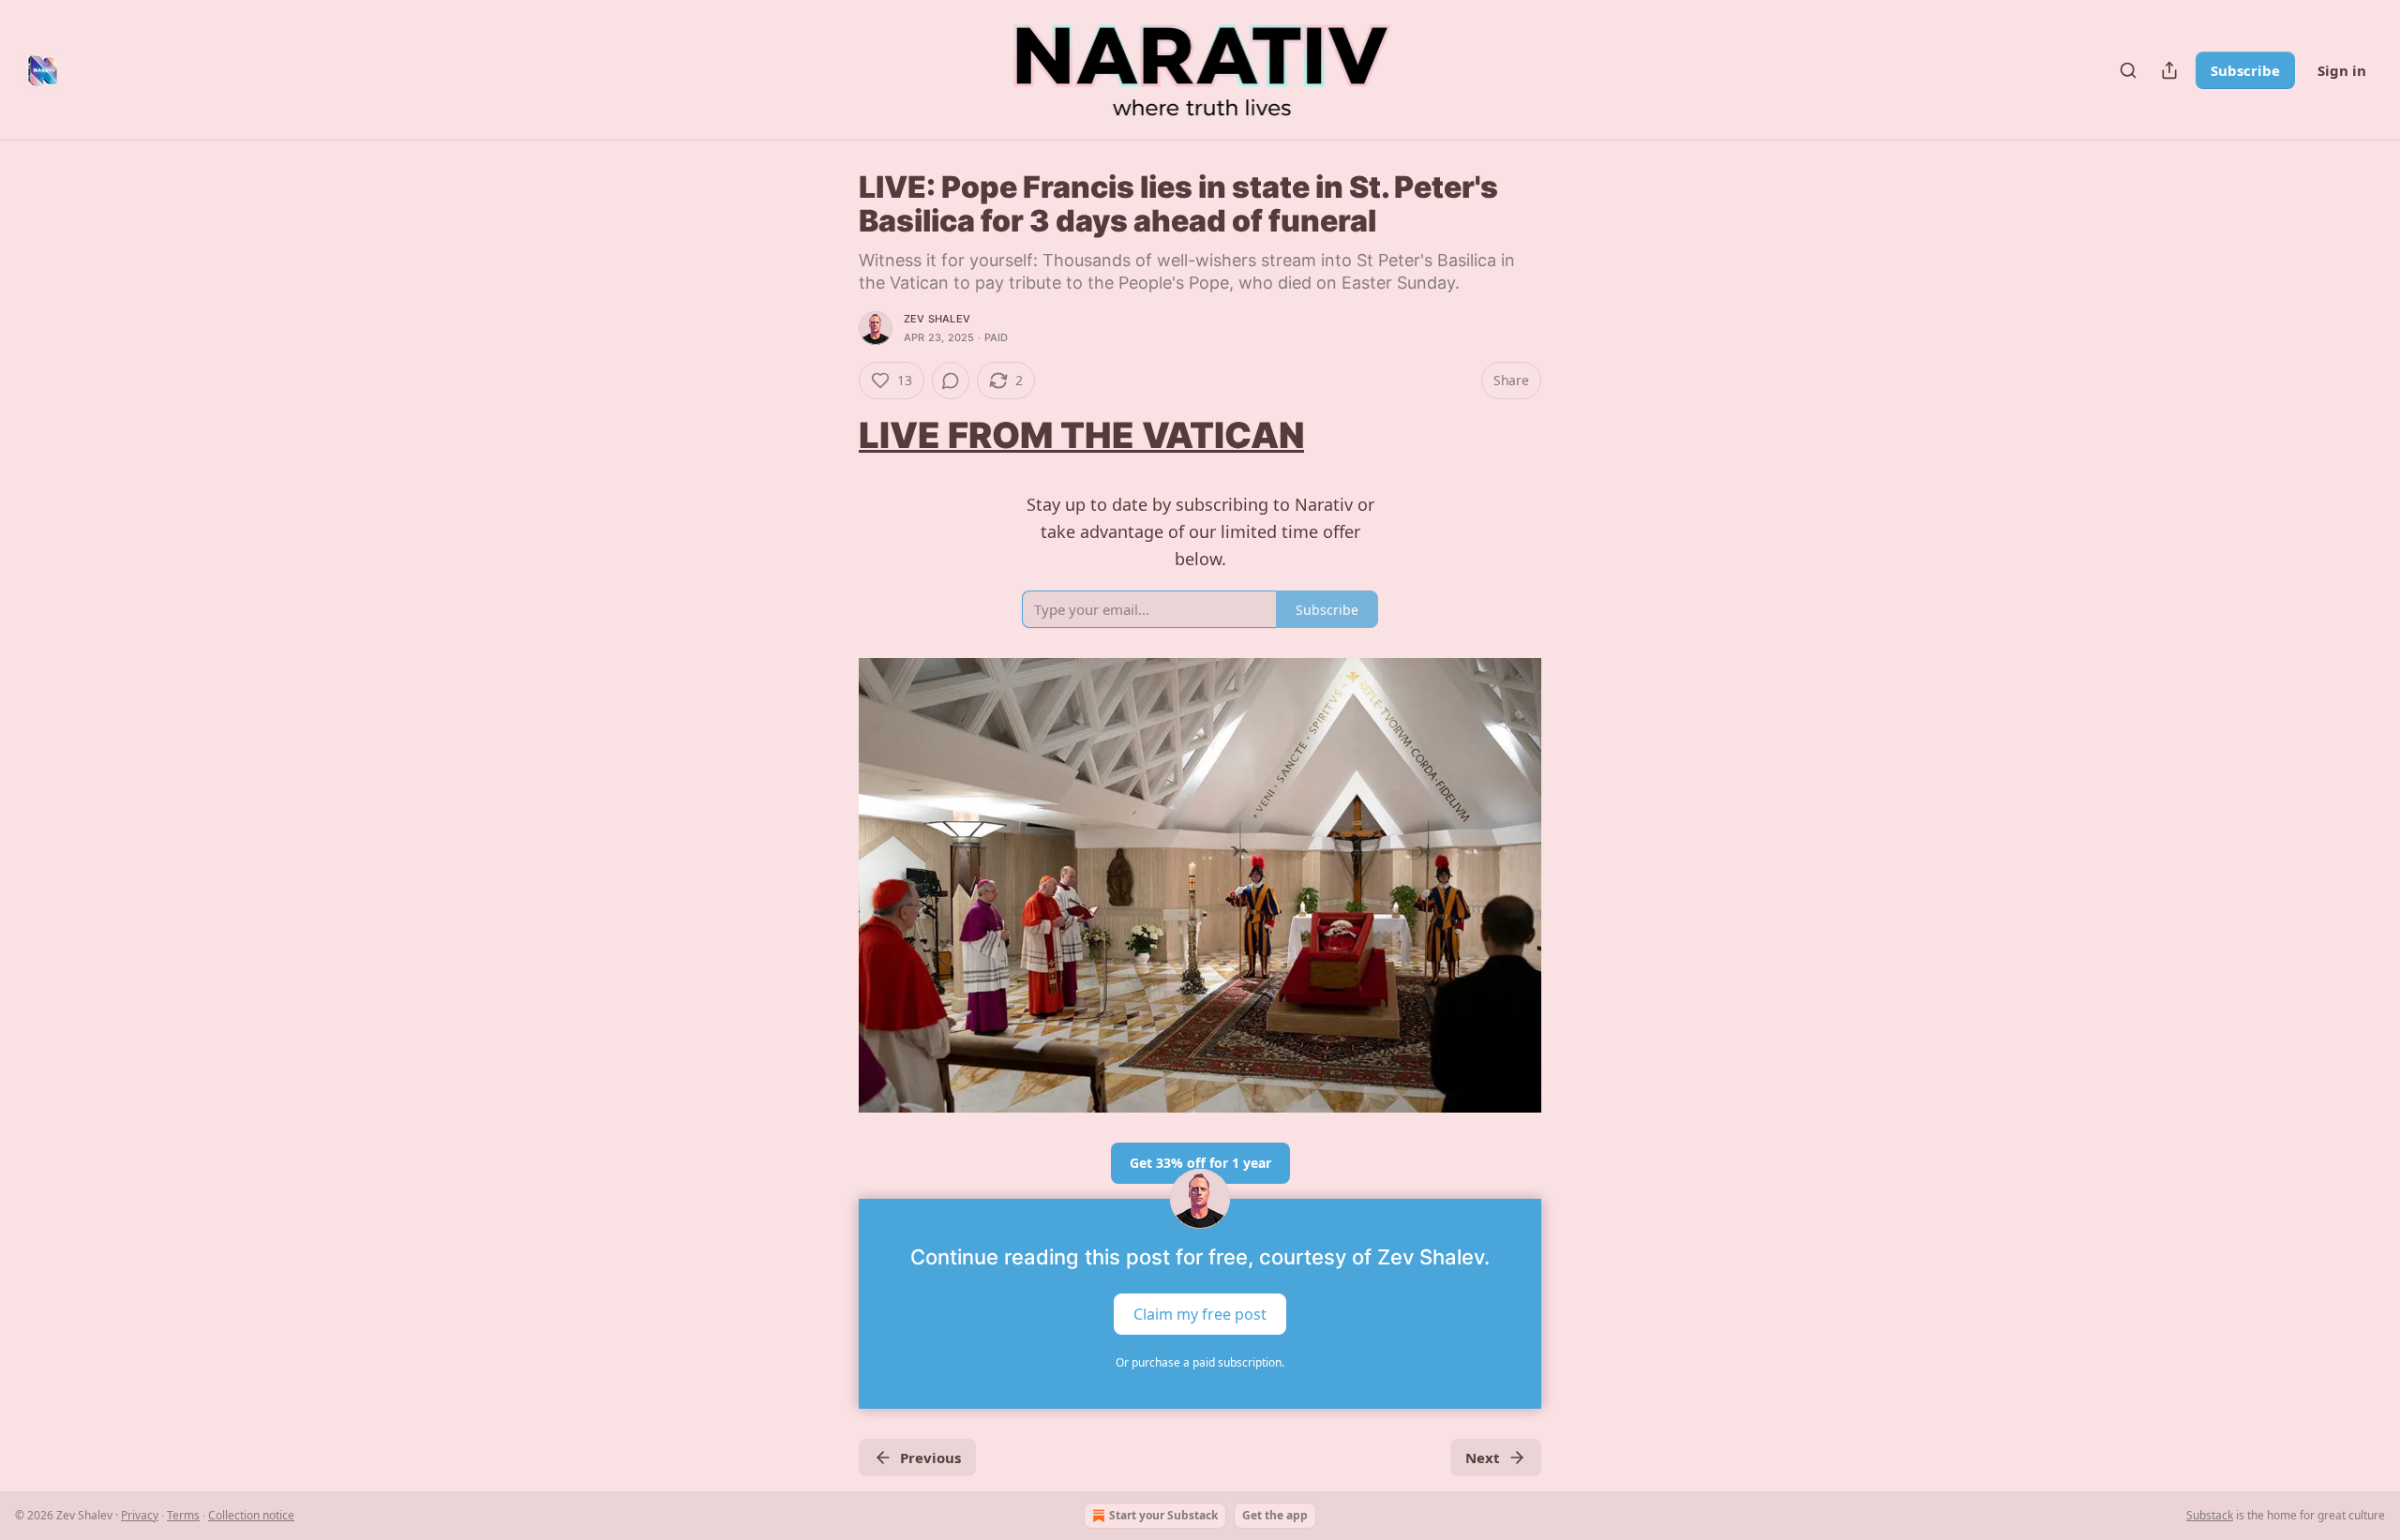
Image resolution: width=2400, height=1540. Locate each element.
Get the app (1275, 1515)
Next (1483, 1458)
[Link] (832, 435)
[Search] (2128, 70)
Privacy (140, 1515)
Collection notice (251, 1515)
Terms (183, 1515)
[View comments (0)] (951, 381)
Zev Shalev (937, 319)
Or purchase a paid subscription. (1200, 1362)
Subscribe (2245, 70)
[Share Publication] (2169, 70)
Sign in (2342, 70)
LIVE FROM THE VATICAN (1081, 435)
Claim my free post (1200, 1313)
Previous (930, 1458)
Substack (2210, 1515)
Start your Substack (1163, 1515)
